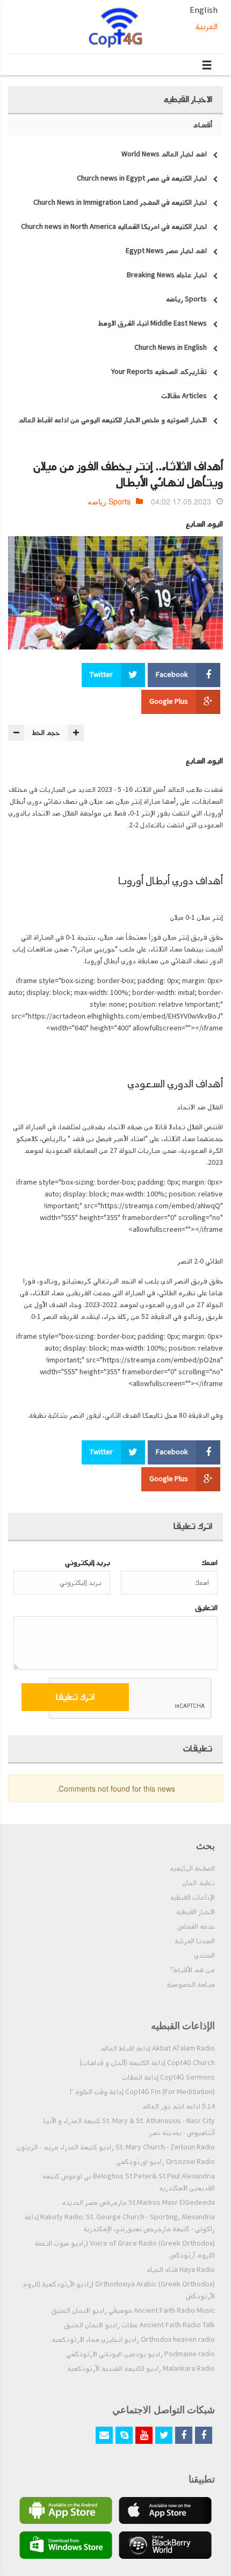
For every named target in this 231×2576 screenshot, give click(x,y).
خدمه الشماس (196, 1926)
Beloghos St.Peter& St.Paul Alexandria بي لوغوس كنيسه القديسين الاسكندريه (129, 2182)
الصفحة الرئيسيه (192, 1868)
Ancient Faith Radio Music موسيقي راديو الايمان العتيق (133, 2311)
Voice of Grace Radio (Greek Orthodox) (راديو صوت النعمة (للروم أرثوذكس (125, 2249)
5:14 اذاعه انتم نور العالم (178, 2106)
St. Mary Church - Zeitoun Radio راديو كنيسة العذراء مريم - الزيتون (116, 2147)
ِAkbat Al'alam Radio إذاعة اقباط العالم (157, 2048)
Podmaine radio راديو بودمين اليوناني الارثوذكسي (140, 2354)
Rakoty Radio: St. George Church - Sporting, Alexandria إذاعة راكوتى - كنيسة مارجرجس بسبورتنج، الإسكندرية (120, 2223)
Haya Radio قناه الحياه (181, 2270)
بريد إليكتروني (88, 1563)
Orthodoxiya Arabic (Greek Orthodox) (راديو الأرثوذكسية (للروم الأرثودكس (118, 2290)
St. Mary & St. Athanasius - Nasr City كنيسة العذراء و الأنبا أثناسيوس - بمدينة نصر (129, 2127)
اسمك (210, 1563)
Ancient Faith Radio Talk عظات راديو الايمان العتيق (139, 2325)
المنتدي (204, 1956)
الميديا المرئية (195, 1941)
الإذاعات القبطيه (193, 1897)
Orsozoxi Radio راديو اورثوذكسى (165, 2162)
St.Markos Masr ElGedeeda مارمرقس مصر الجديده (138, 2203)
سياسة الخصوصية (191, 1985)
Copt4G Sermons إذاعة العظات (168, 2077)
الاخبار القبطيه (196, 1912)
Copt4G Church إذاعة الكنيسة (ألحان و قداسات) (147, 2063)
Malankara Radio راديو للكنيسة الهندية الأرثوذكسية (141, 2369)
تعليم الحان (198, 1883)
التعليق (206, 1608)
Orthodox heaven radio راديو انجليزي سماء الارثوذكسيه (133, 2340)
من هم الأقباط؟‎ (193, 1970)
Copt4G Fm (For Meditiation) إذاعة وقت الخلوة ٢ (142, 2092)
